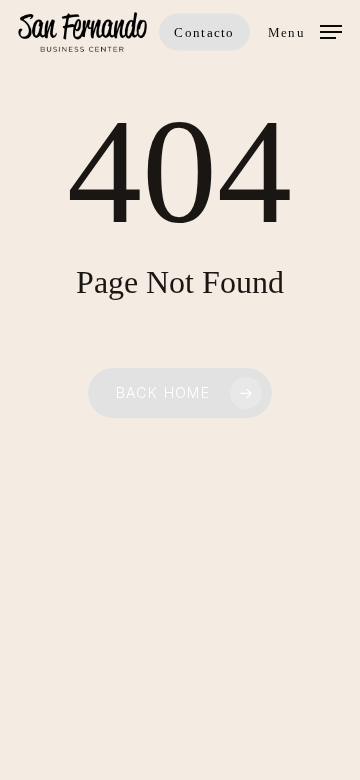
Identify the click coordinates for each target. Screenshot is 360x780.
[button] (305, 30)
